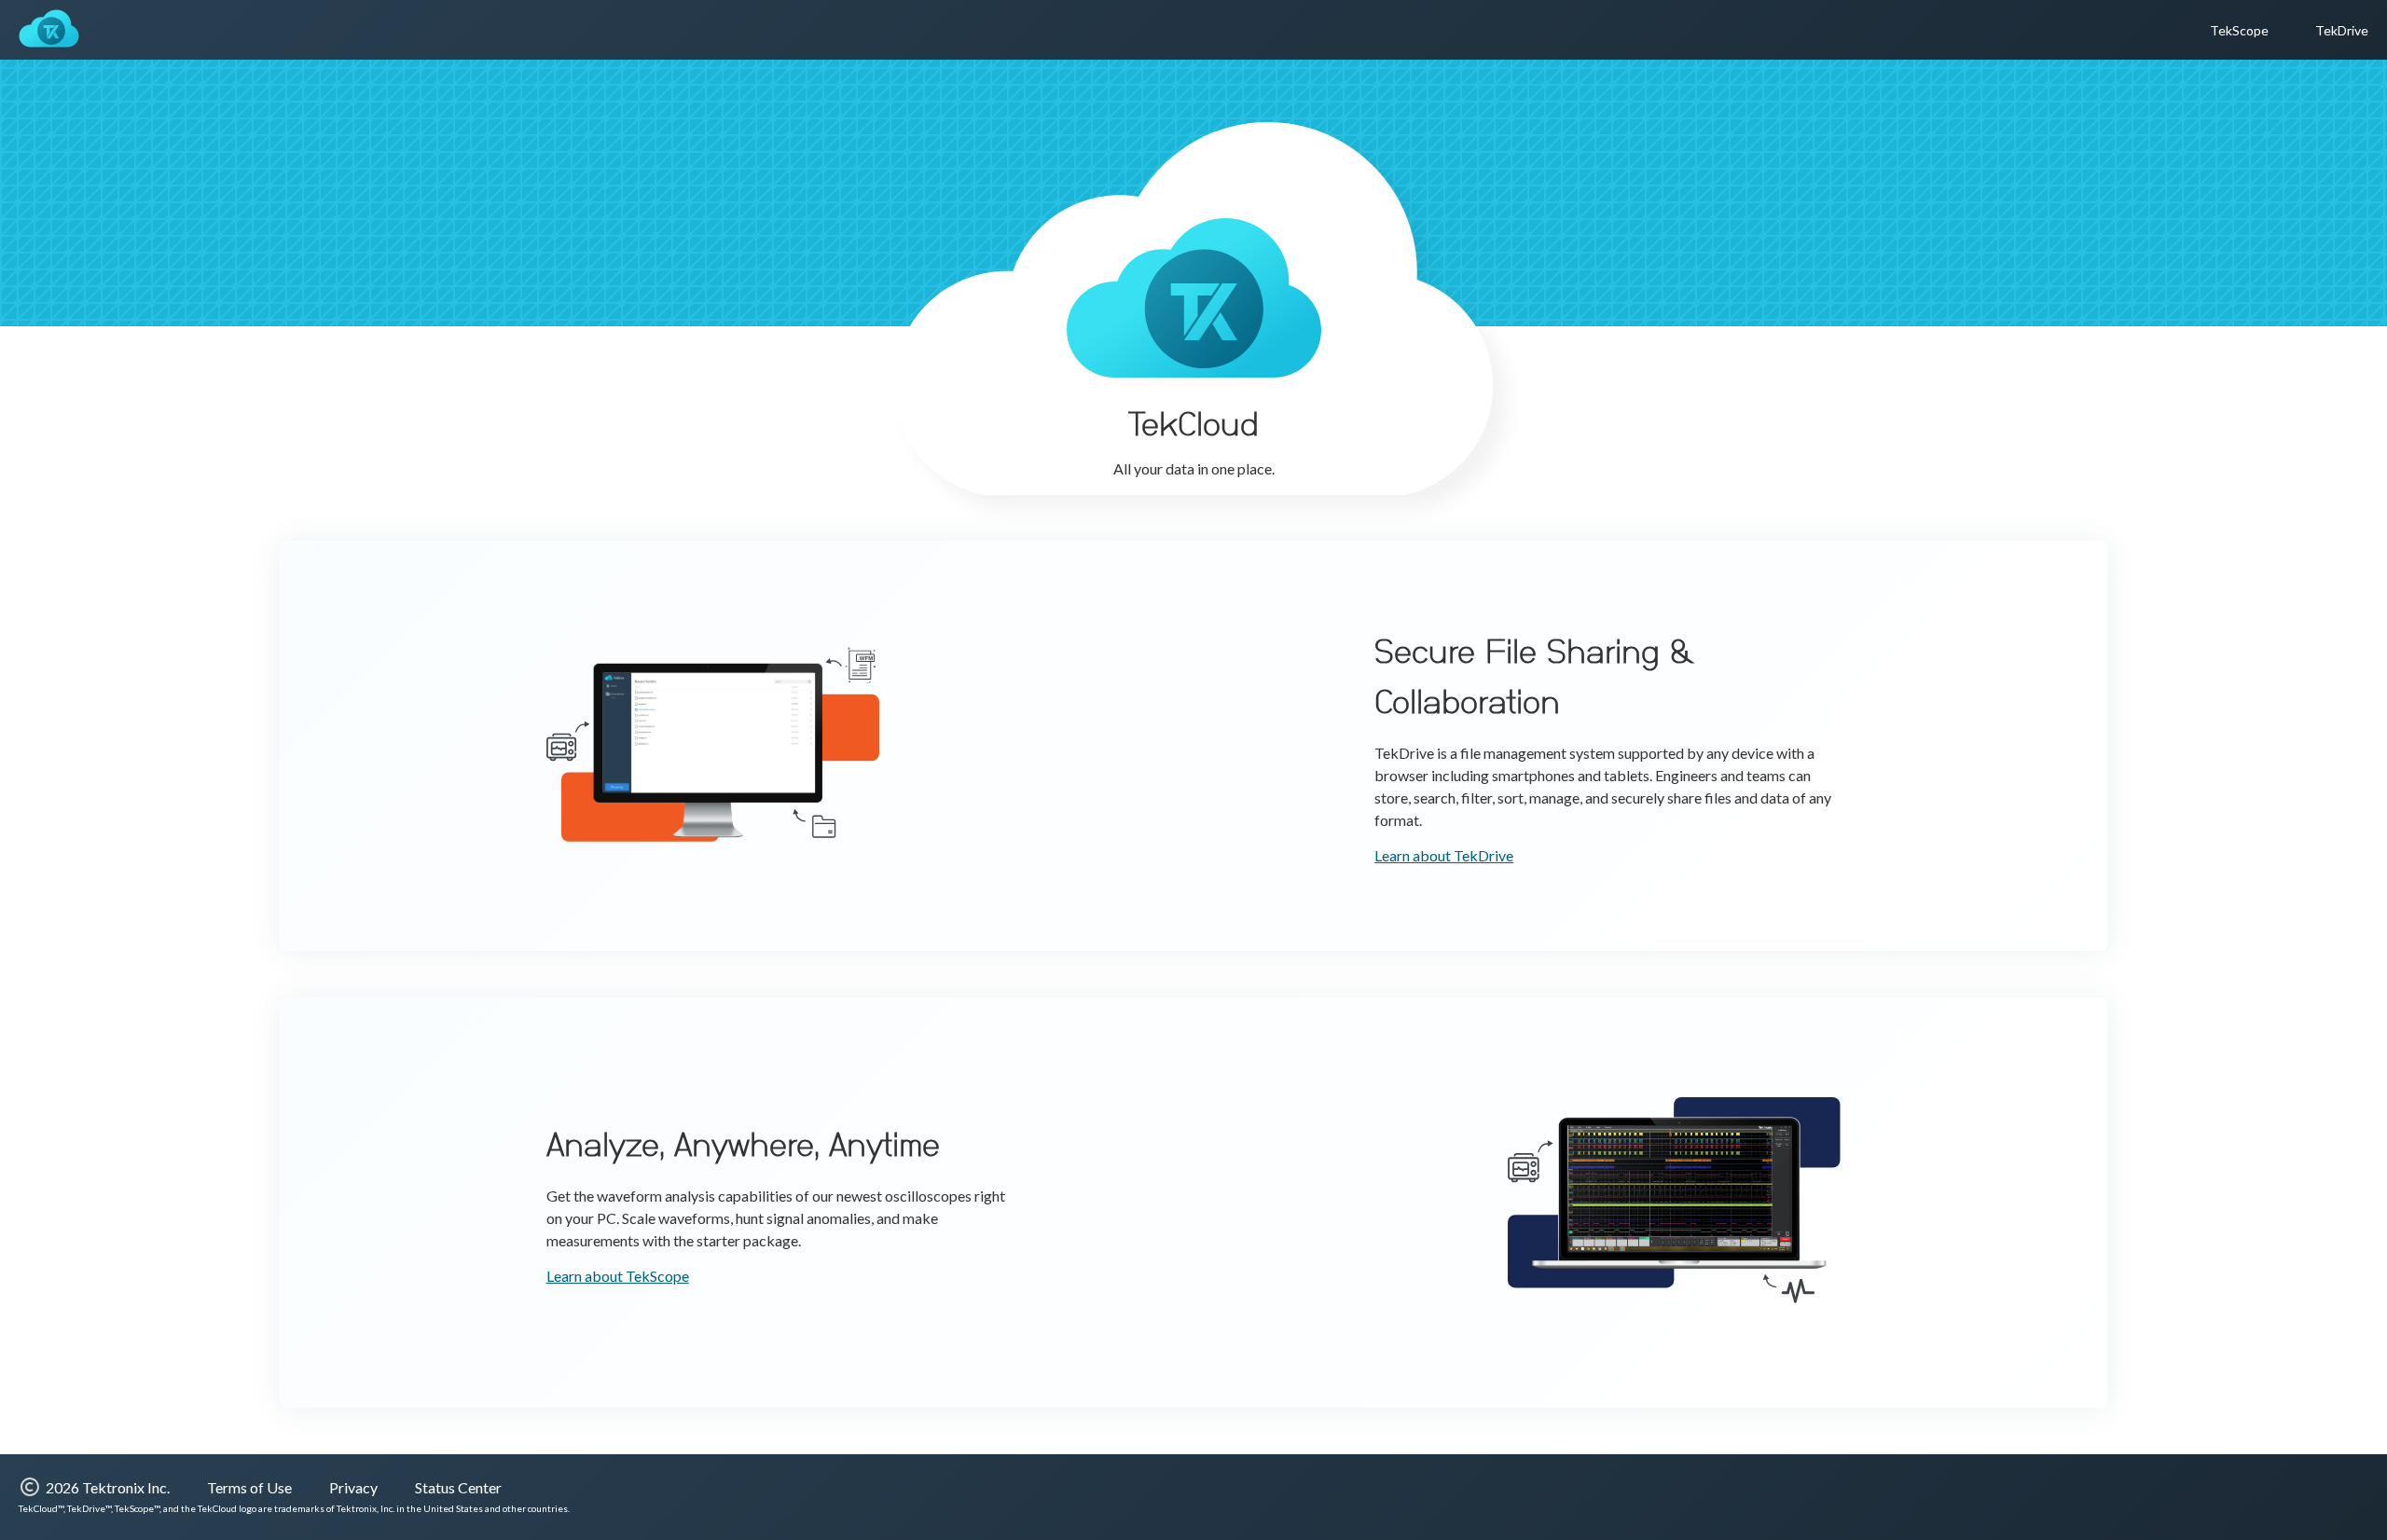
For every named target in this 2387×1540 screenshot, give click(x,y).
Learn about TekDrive (1444, 855)
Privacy (353, 1487)
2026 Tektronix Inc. (108, 1487)
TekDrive (2342, 30)
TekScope (2239, 30)
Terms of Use (249, 1487)
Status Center (458, 1487)
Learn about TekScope (618, 1276)
